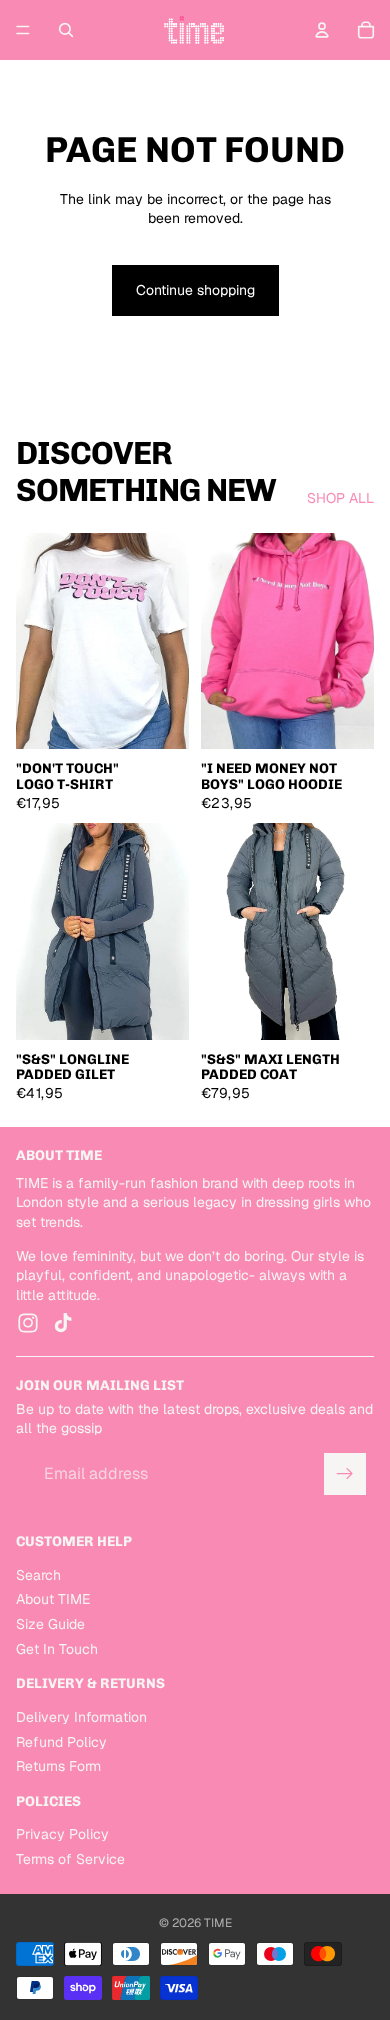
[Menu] (23, 30)
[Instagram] (28, 1323)
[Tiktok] (63, 1323)
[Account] (322, 30)
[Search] (66, 30)
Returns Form (58, 1766)
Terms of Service (70, 1859)
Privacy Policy (62, 1835)
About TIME (53, 1599)
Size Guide (50, 1624)
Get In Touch (57, 1649)
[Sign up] (345, 1474)
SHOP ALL (340, 498)
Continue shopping (195, 290)
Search (38, 1575)
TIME (218, 1923)
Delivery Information (81, 1717)
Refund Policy (61, 1742)
